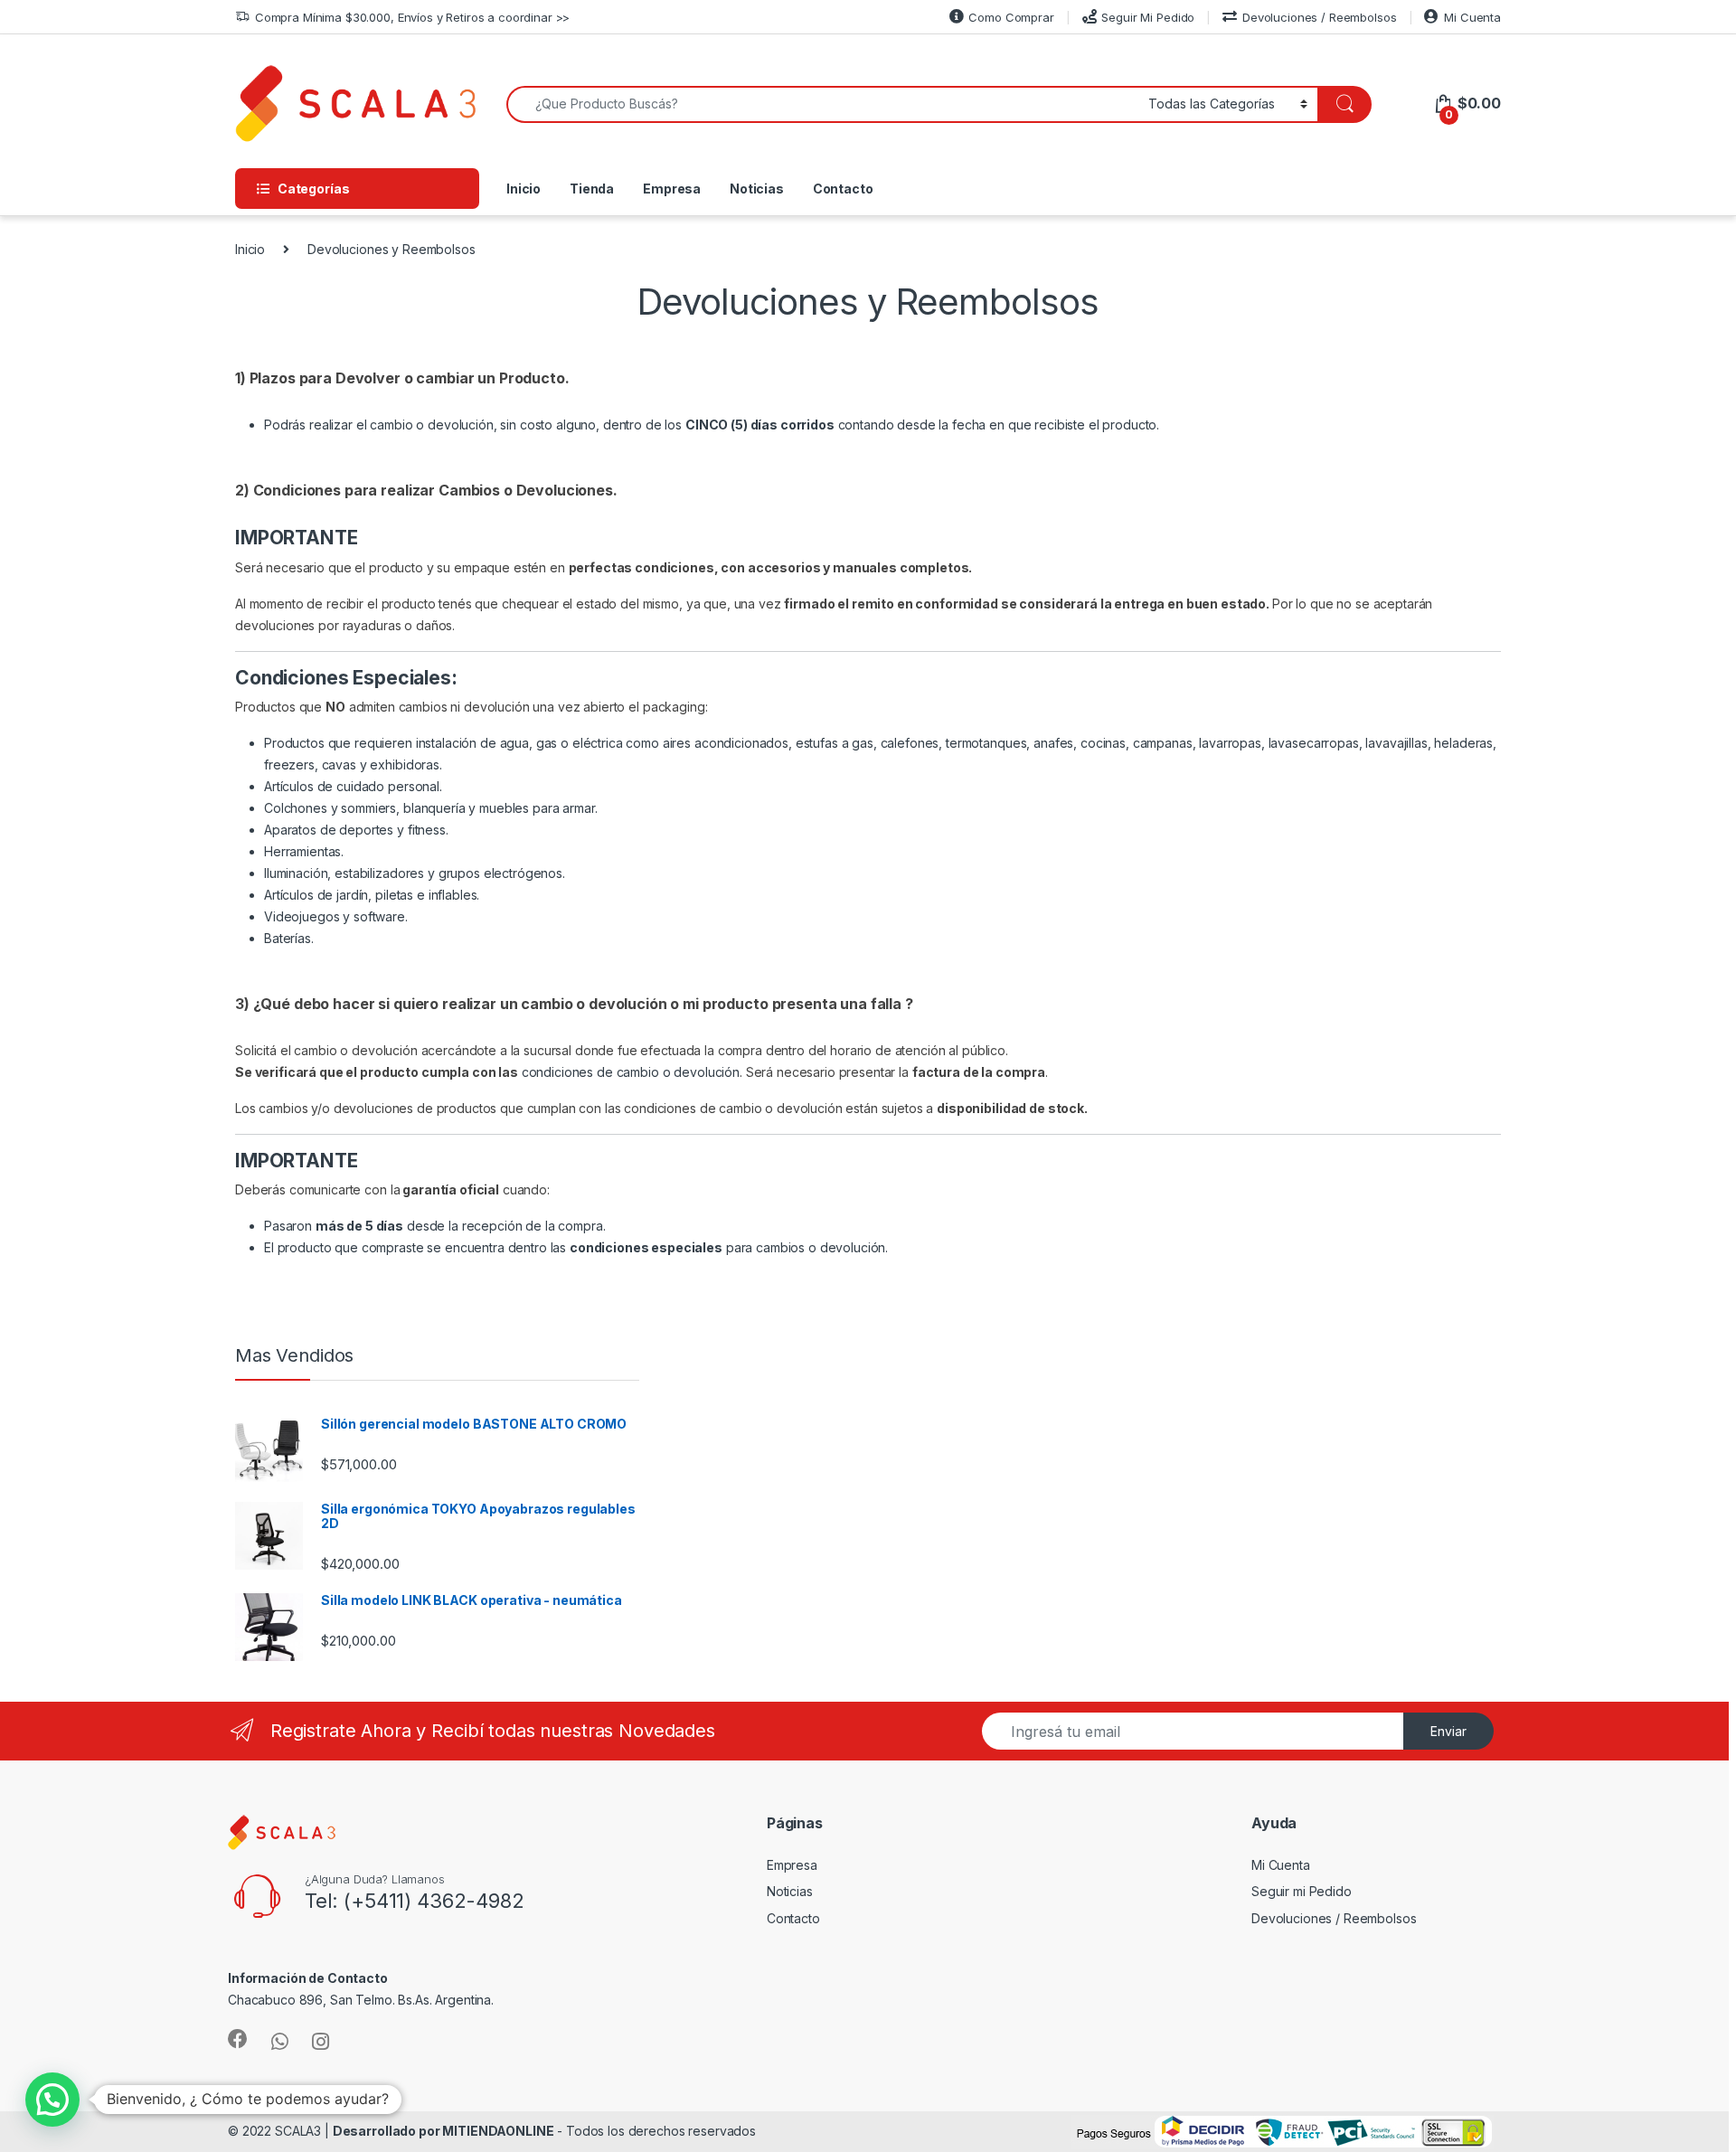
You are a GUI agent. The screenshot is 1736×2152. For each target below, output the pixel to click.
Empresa (672, 189)
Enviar (1448, 1731)
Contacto (843, 189)
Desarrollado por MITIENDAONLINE (443, 2131)
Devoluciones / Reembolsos (1319, 17)
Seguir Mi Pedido (1148, 17)
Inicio (524, 189)
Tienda (592, 189)
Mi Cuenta (1472, 17)
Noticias (757, 189)
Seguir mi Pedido (1302, 1891)
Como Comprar (1011, 17)
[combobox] (822, 104)
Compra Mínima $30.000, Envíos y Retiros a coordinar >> (412, 17)
